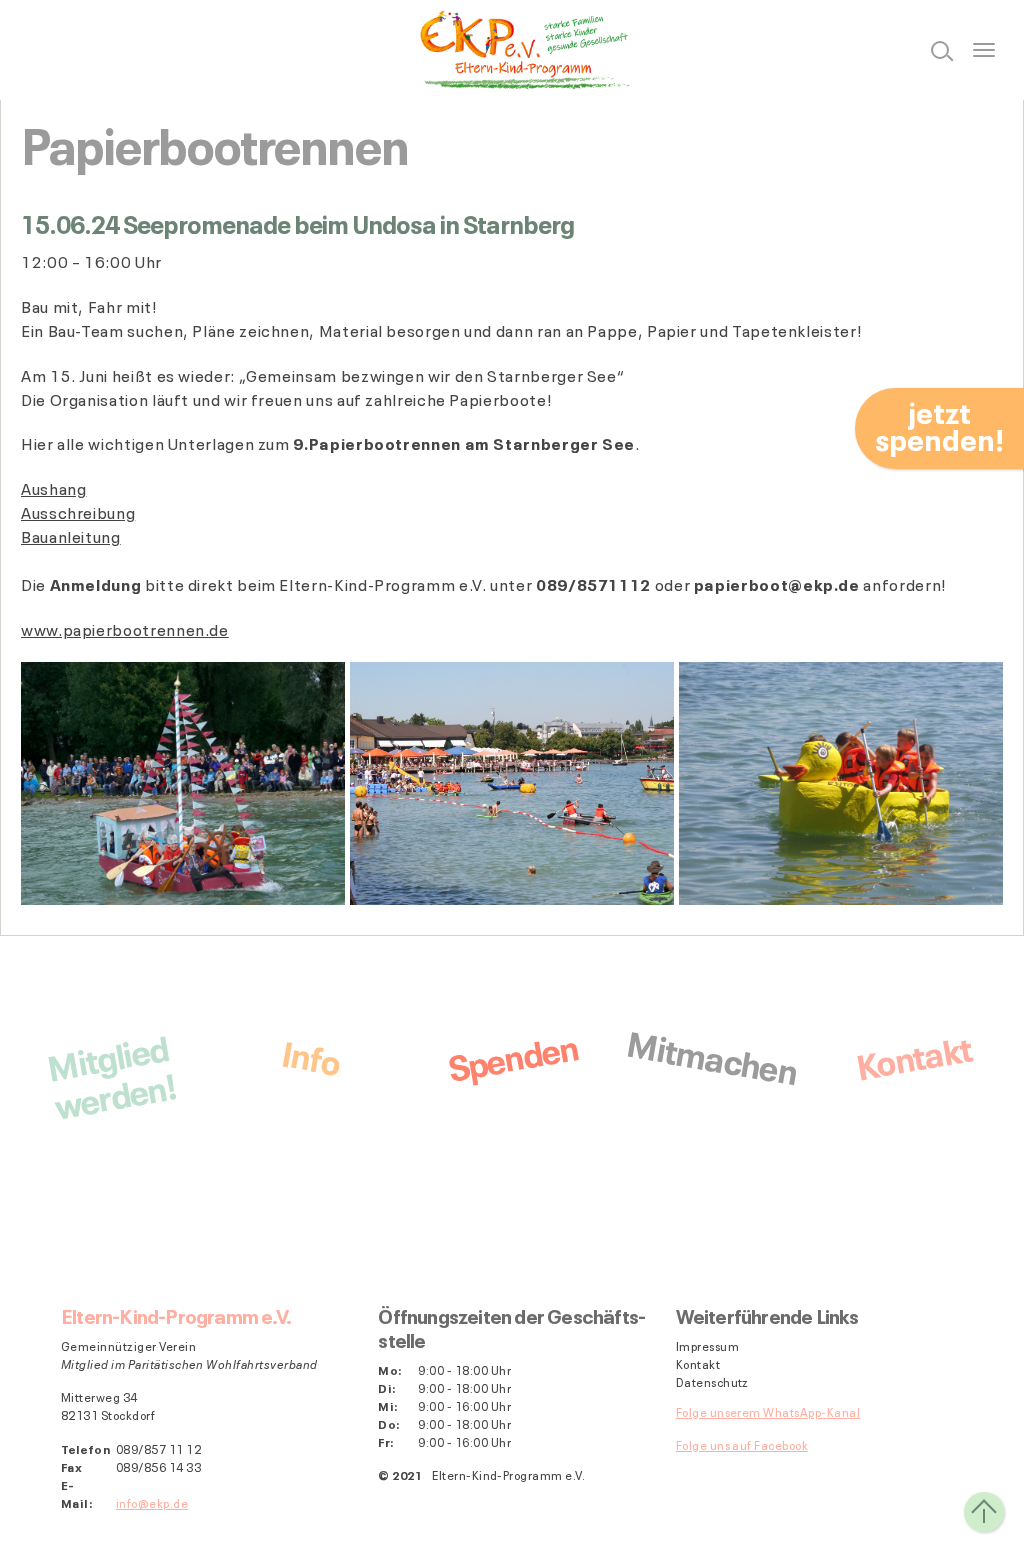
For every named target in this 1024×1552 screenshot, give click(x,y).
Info (311, 1054)
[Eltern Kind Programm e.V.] (512, 50)
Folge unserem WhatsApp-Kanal (768, 1411)
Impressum (707, 1346)
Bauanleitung (71, 536)
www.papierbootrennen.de (125, 629)
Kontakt (913, 1054)
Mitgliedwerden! (110, 1074)
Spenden (512, 1055)
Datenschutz (712, 1382)
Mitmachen (712, 1054)
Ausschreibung (78, 512)
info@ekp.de (152, 1502)
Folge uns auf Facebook (742, 1444)
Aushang (53, 488)
